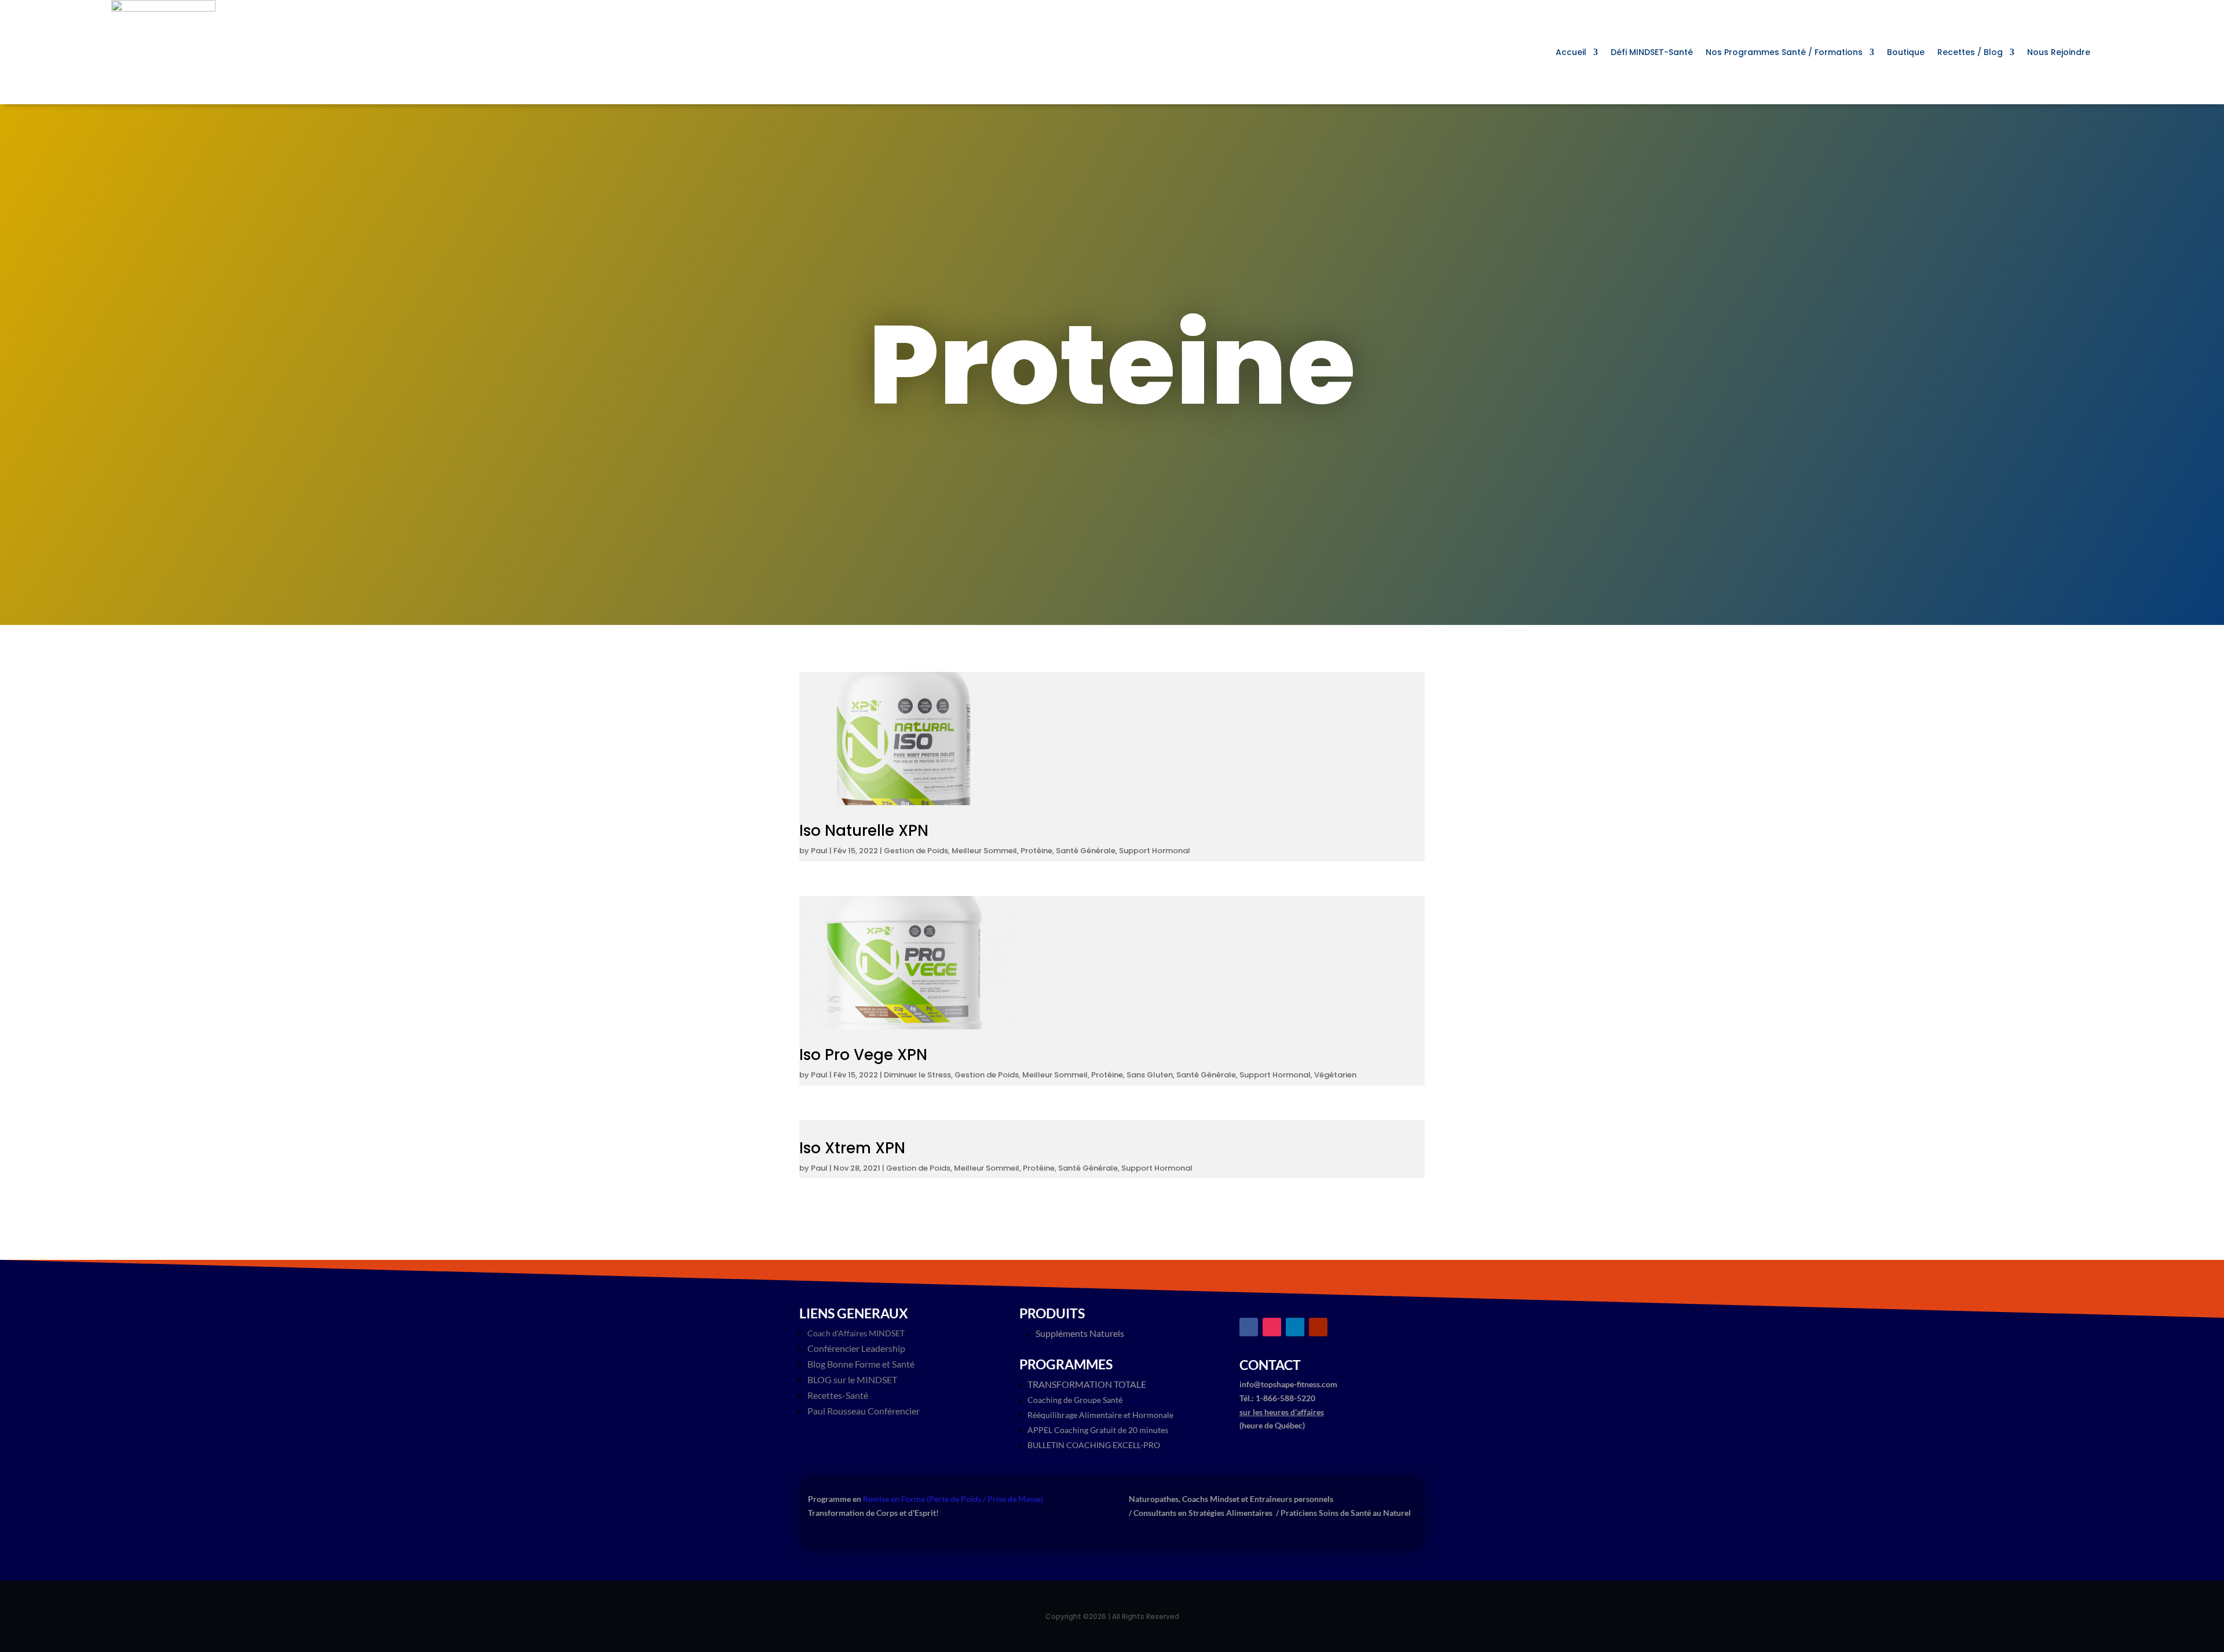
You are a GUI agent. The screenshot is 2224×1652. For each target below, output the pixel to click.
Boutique (1906, 53)
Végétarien (1335, 1075)
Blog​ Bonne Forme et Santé (861, 1364)
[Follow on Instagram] (1272, 1327)
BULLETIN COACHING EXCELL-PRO (1094, 1445)
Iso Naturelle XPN (864, 831)
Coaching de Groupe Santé (1075, 1400)
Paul (819, 851)
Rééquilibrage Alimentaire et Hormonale (1100, 1415)
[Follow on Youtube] (1318, 1327)
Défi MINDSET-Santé (1652, 53)
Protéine (1036, 851)
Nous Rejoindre (2059, 53)
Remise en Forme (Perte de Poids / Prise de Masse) (953, 1499)
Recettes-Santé (838, 1395)
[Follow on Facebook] (1249, 1327)
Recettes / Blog (1970, 53)
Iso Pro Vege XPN (863, 1055)
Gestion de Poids (916, 851)
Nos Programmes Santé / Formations (1784, 53)
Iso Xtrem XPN (852, 1148)
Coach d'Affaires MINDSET (856, 1333)
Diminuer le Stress (917, 1075)
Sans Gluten (1150, 1075)
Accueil (1571, 53)
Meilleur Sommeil (984, 851)
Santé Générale (1086, 851)
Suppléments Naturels (1080, 1333)
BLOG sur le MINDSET (852, 1379)
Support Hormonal (1155, 851)
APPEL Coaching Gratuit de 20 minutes (1098, 1430)
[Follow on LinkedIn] (1295, 1327)
